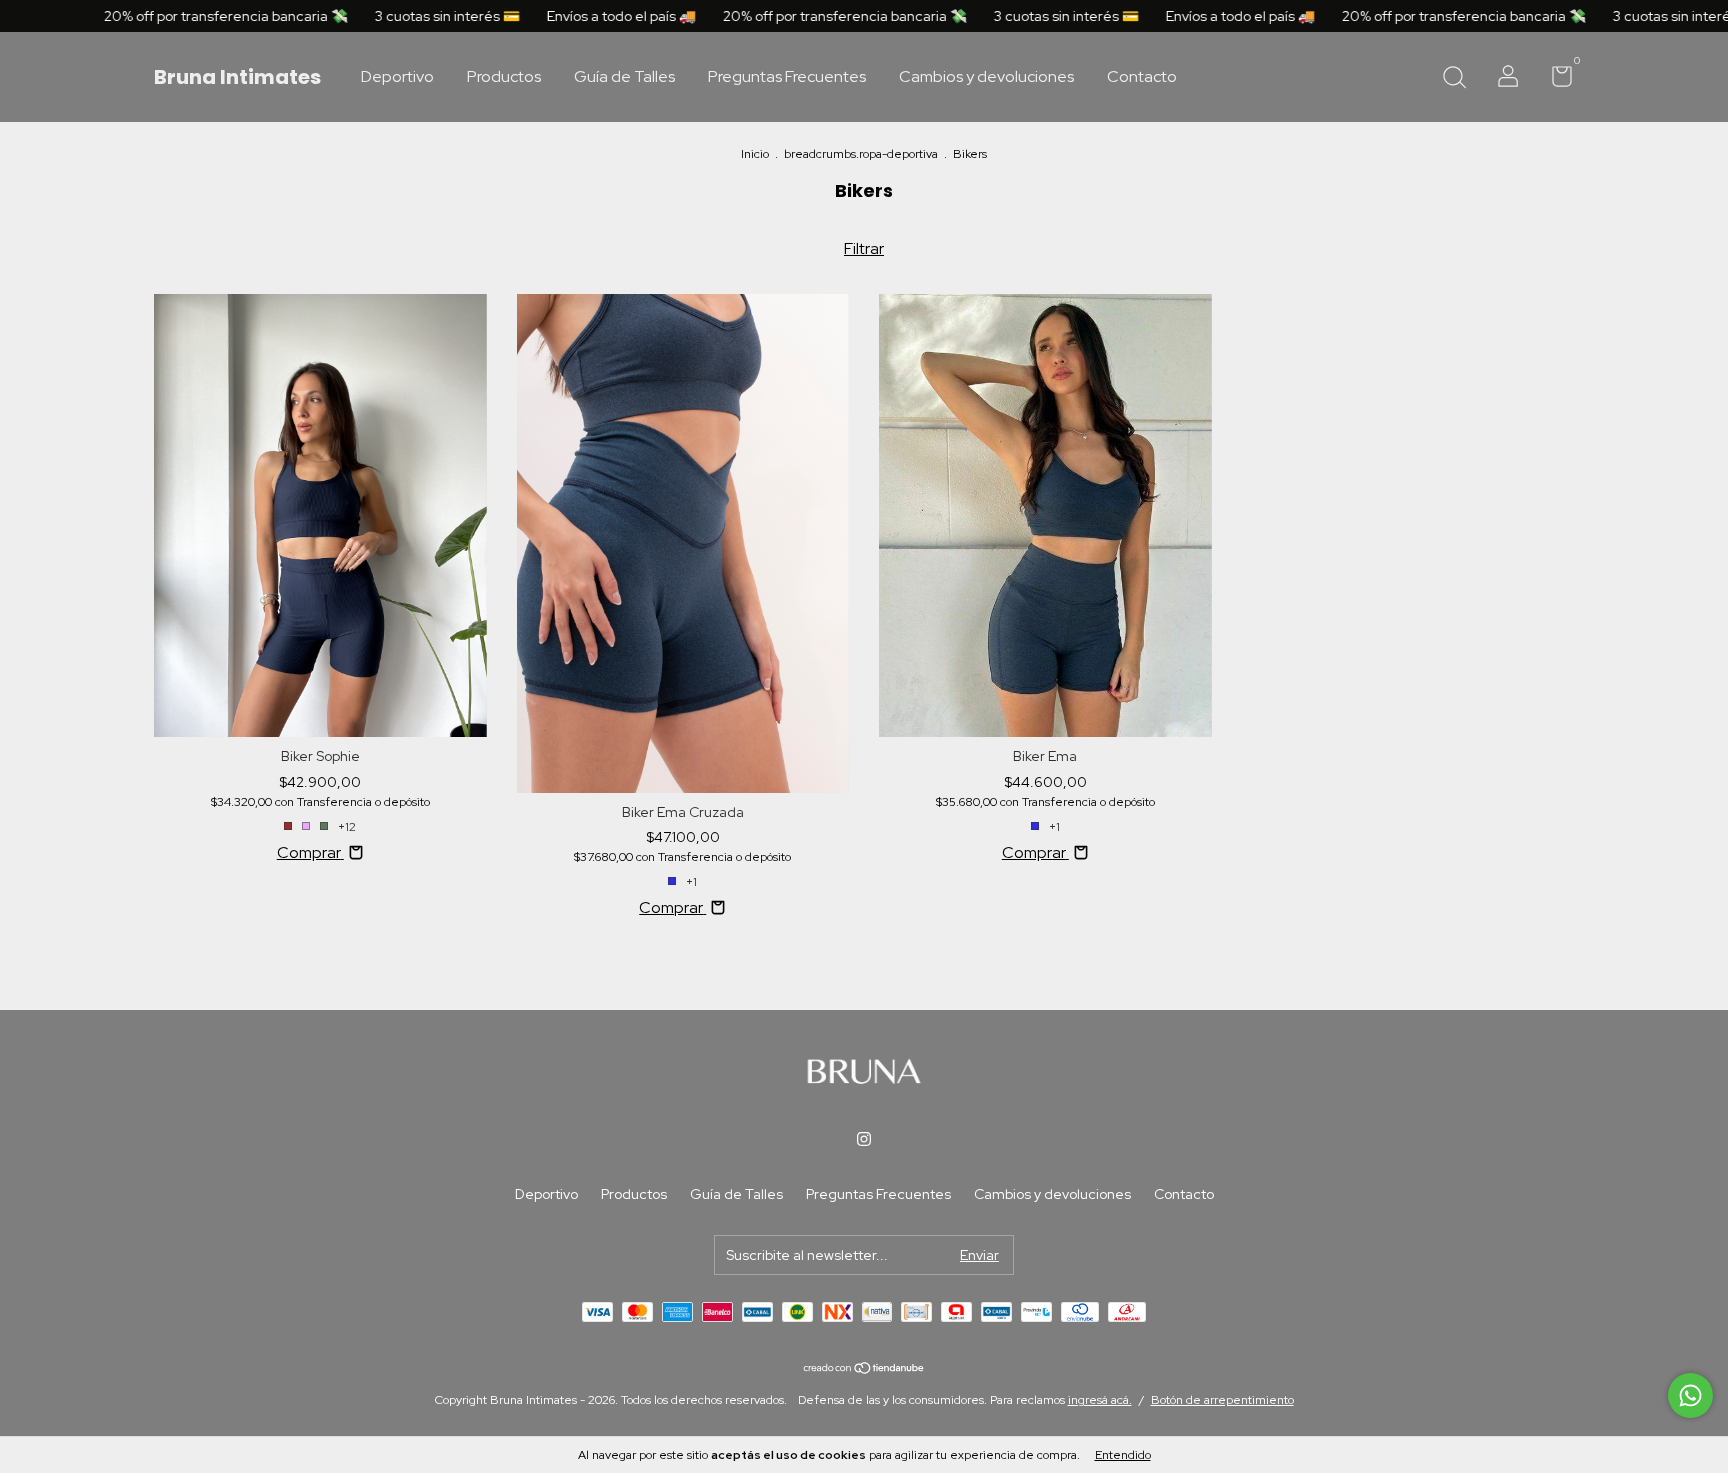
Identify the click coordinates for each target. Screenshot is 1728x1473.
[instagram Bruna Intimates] (864, 1139)
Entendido (1123, 1455)
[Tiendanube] (864, 1369)
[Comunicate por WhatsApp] (1690, 1395)
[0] (1554, 80)
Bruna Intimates (237, 77)
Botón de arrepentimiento (1222, 1400)
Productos (504, 77)
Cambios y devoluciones (986, 77)
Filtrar (864, 248)
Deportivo (397, 77)
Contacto (1142, 77)
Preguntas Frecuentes (787, 77)
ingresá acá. (1100, 1400)
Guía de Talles (624, 77)
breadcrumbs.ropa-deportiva (861, 154)
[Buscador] (1454, 79)
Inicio (755, 154)
